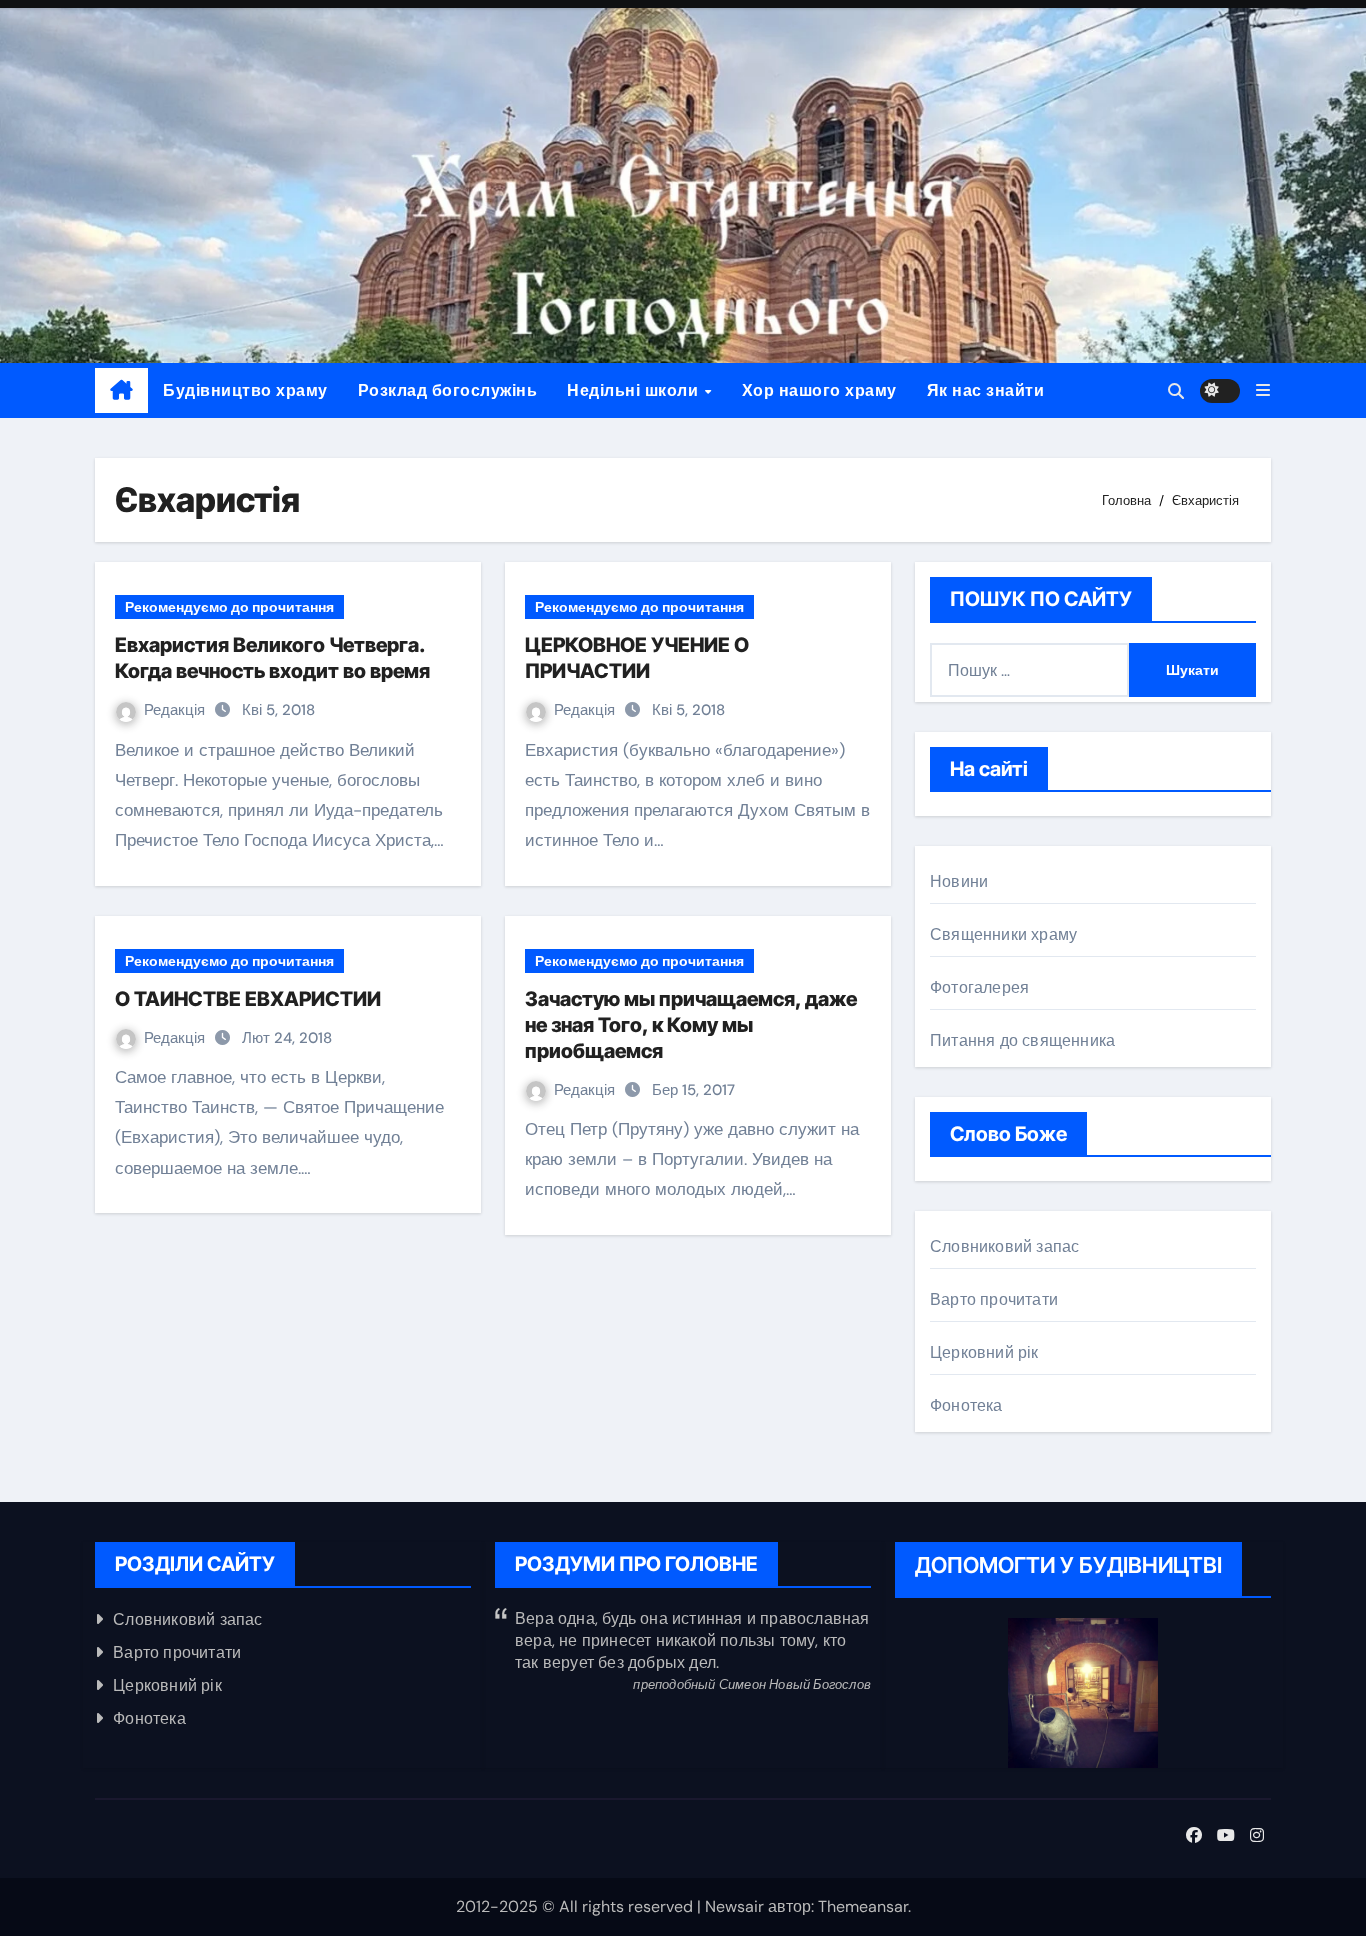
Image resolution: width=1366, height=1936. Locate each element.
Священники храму (1003, 934)
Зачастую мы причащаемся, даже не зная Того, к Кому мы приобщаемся (691, 1025)
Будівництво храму (245, 390)
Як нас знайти (986, 390)
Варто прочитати (994, 1299)
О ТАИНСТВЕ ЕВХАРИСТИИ (248, 999)
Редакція (176, 710)
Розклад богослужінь (448, 390)
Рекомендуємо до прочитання (229, 607)
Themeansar (863, 1906)
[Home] (121, 391)
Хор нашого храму (819, 390)
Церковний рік (984, 1352)
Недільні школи (635, 390)
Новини (959, 881)
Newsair (734, 1906)
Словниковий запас (1004, 1246)
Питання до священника (1022, 1040)
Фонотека (966, 1405)
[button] (1263, 390)
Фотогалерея (979, 987)
